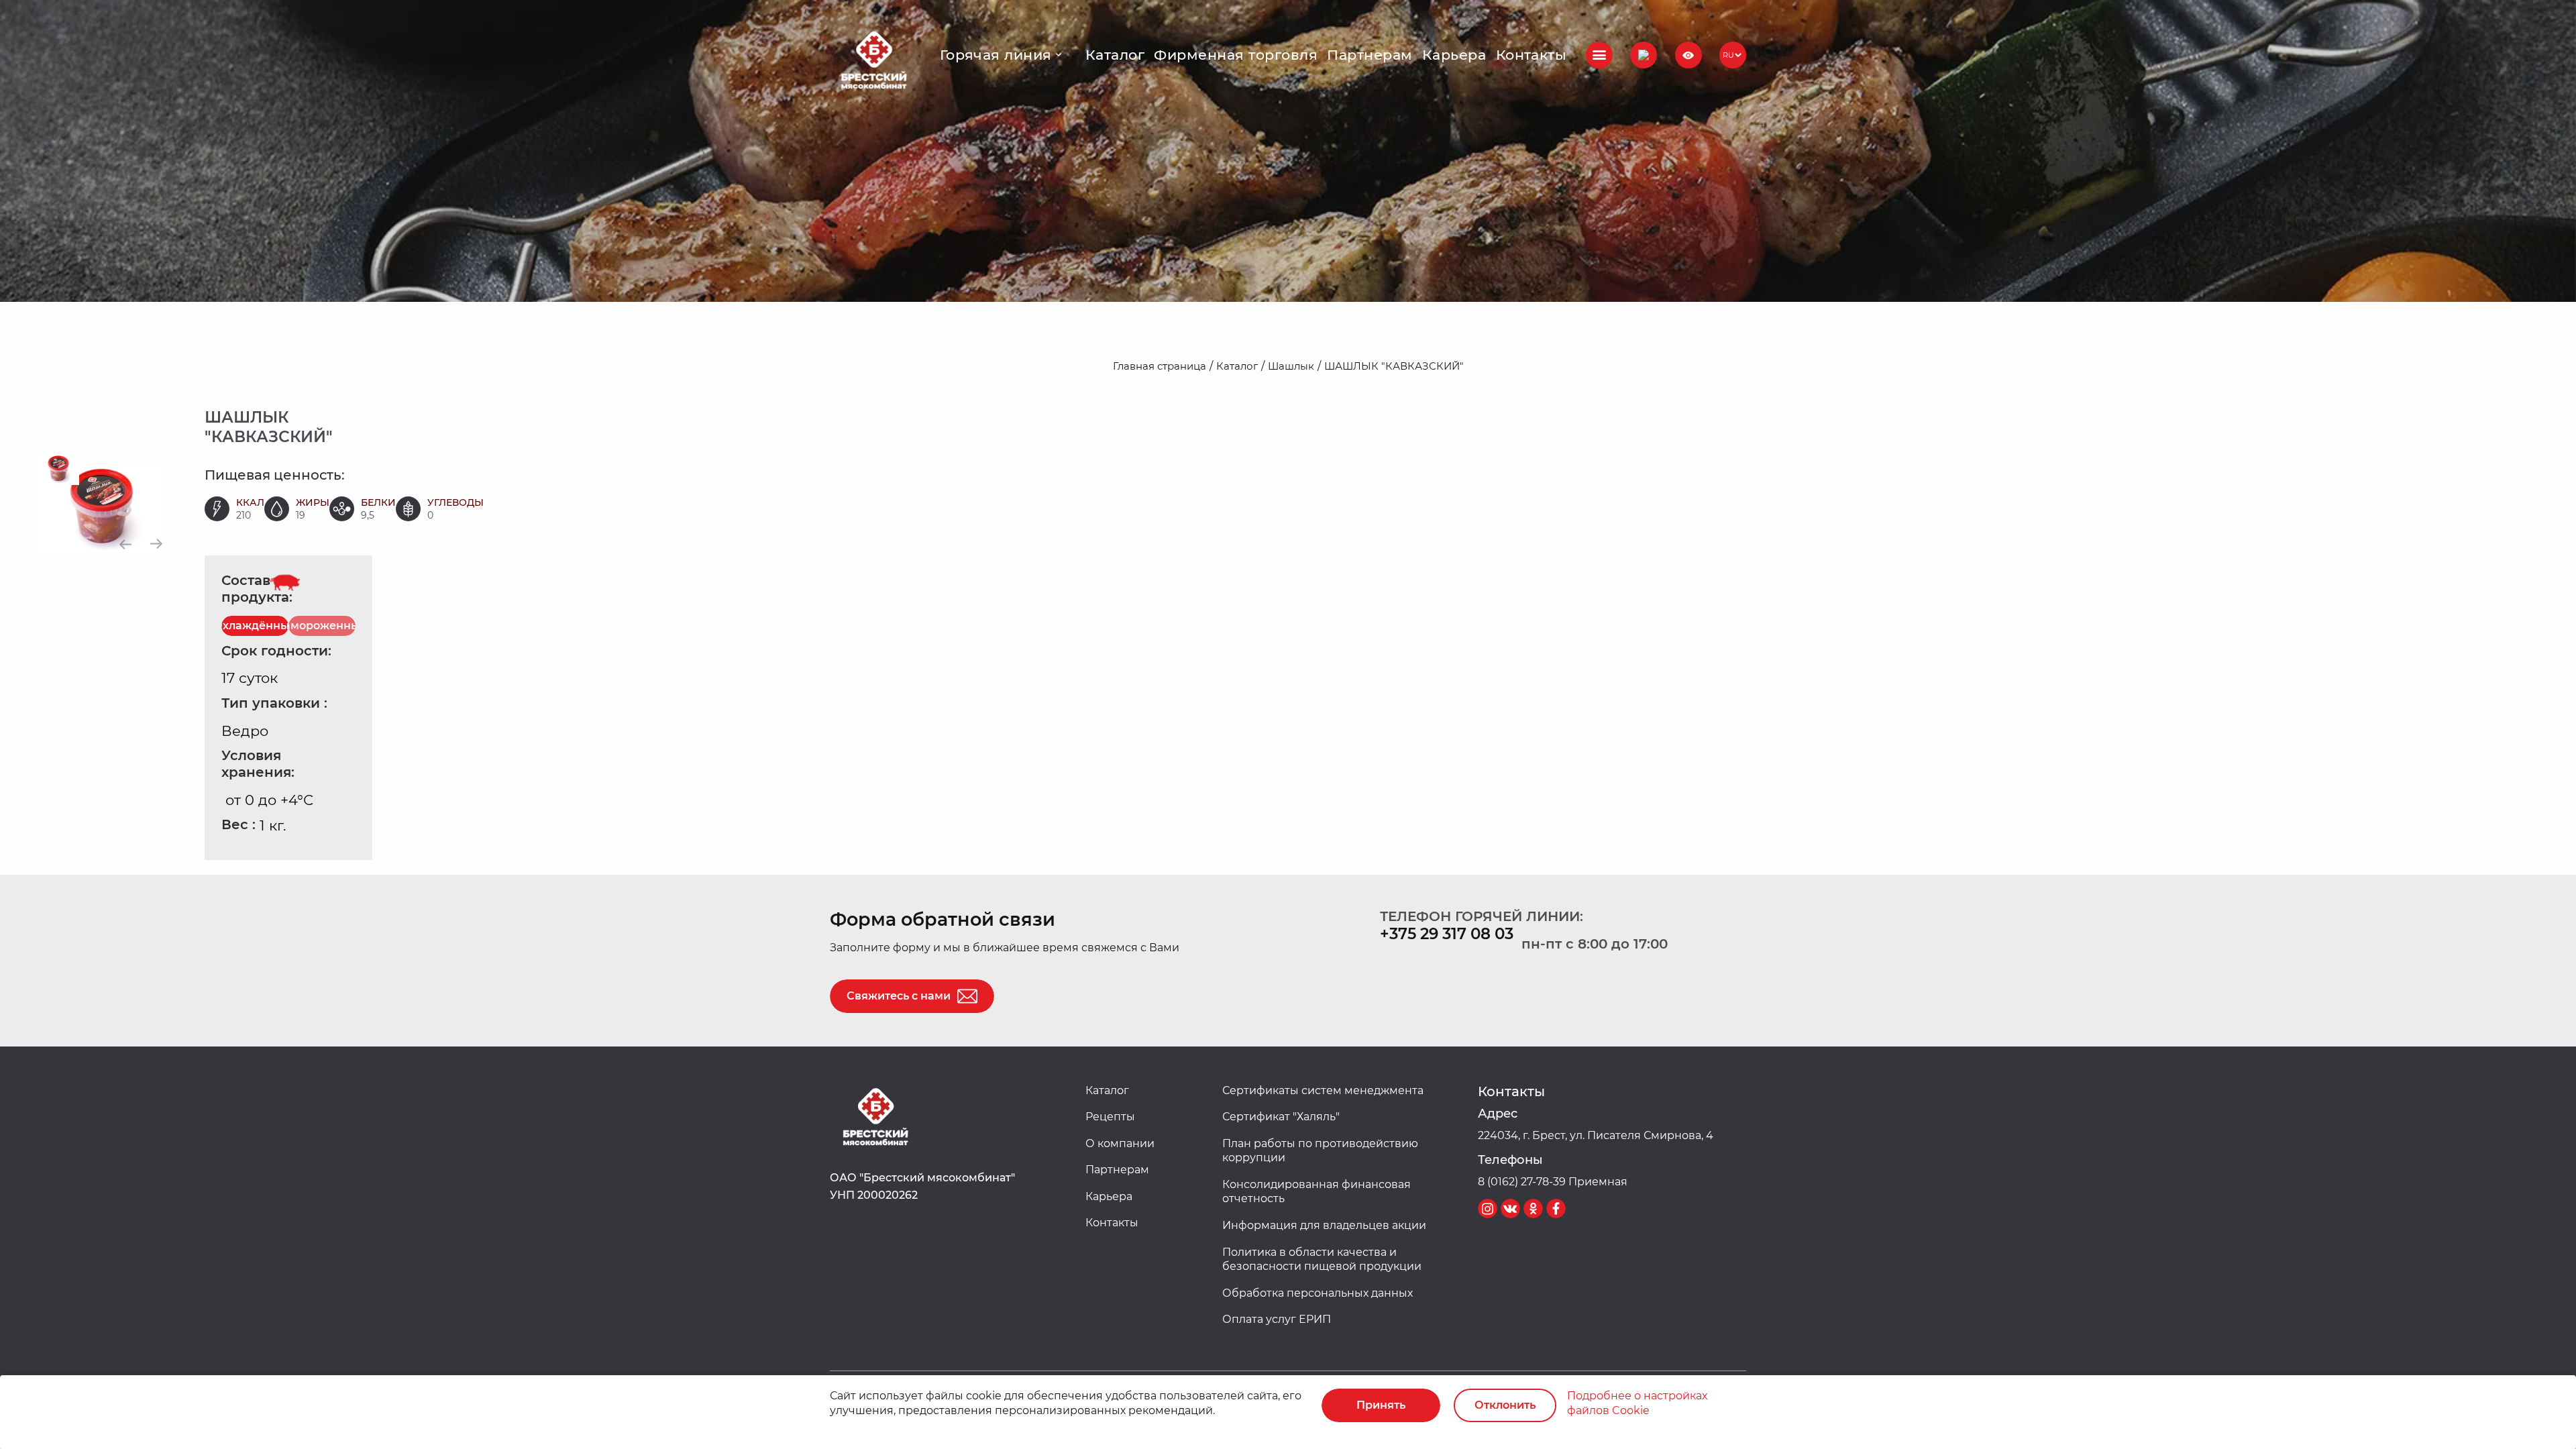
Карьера (1454, 55)
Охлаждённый (255, 626)
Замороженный (322, 626)
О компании (1120, 1143)
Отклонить (1505, 1405)
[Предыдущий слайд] (126, 544)
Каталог (1115, 55)
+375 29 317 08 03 (1447, 934)
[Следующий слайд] (156, 544)
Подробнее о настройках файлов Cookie (1637, 1403)
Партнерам (1370, 55)
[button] (1644, 55)
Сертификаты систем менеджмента (1323, 1090)
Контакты (1532, 55)
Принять (1381, 1405)
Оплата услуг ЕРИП (1277, 1319)
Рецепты (1110, 1117)
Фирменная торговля (1236, 55)
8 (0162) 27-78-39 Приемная (1553, 1182)
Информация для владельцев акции (1324, 1225)
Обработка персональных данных (1318, 1293)
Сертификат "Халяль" (1281, 1117)
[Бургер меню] (1599, 55)
